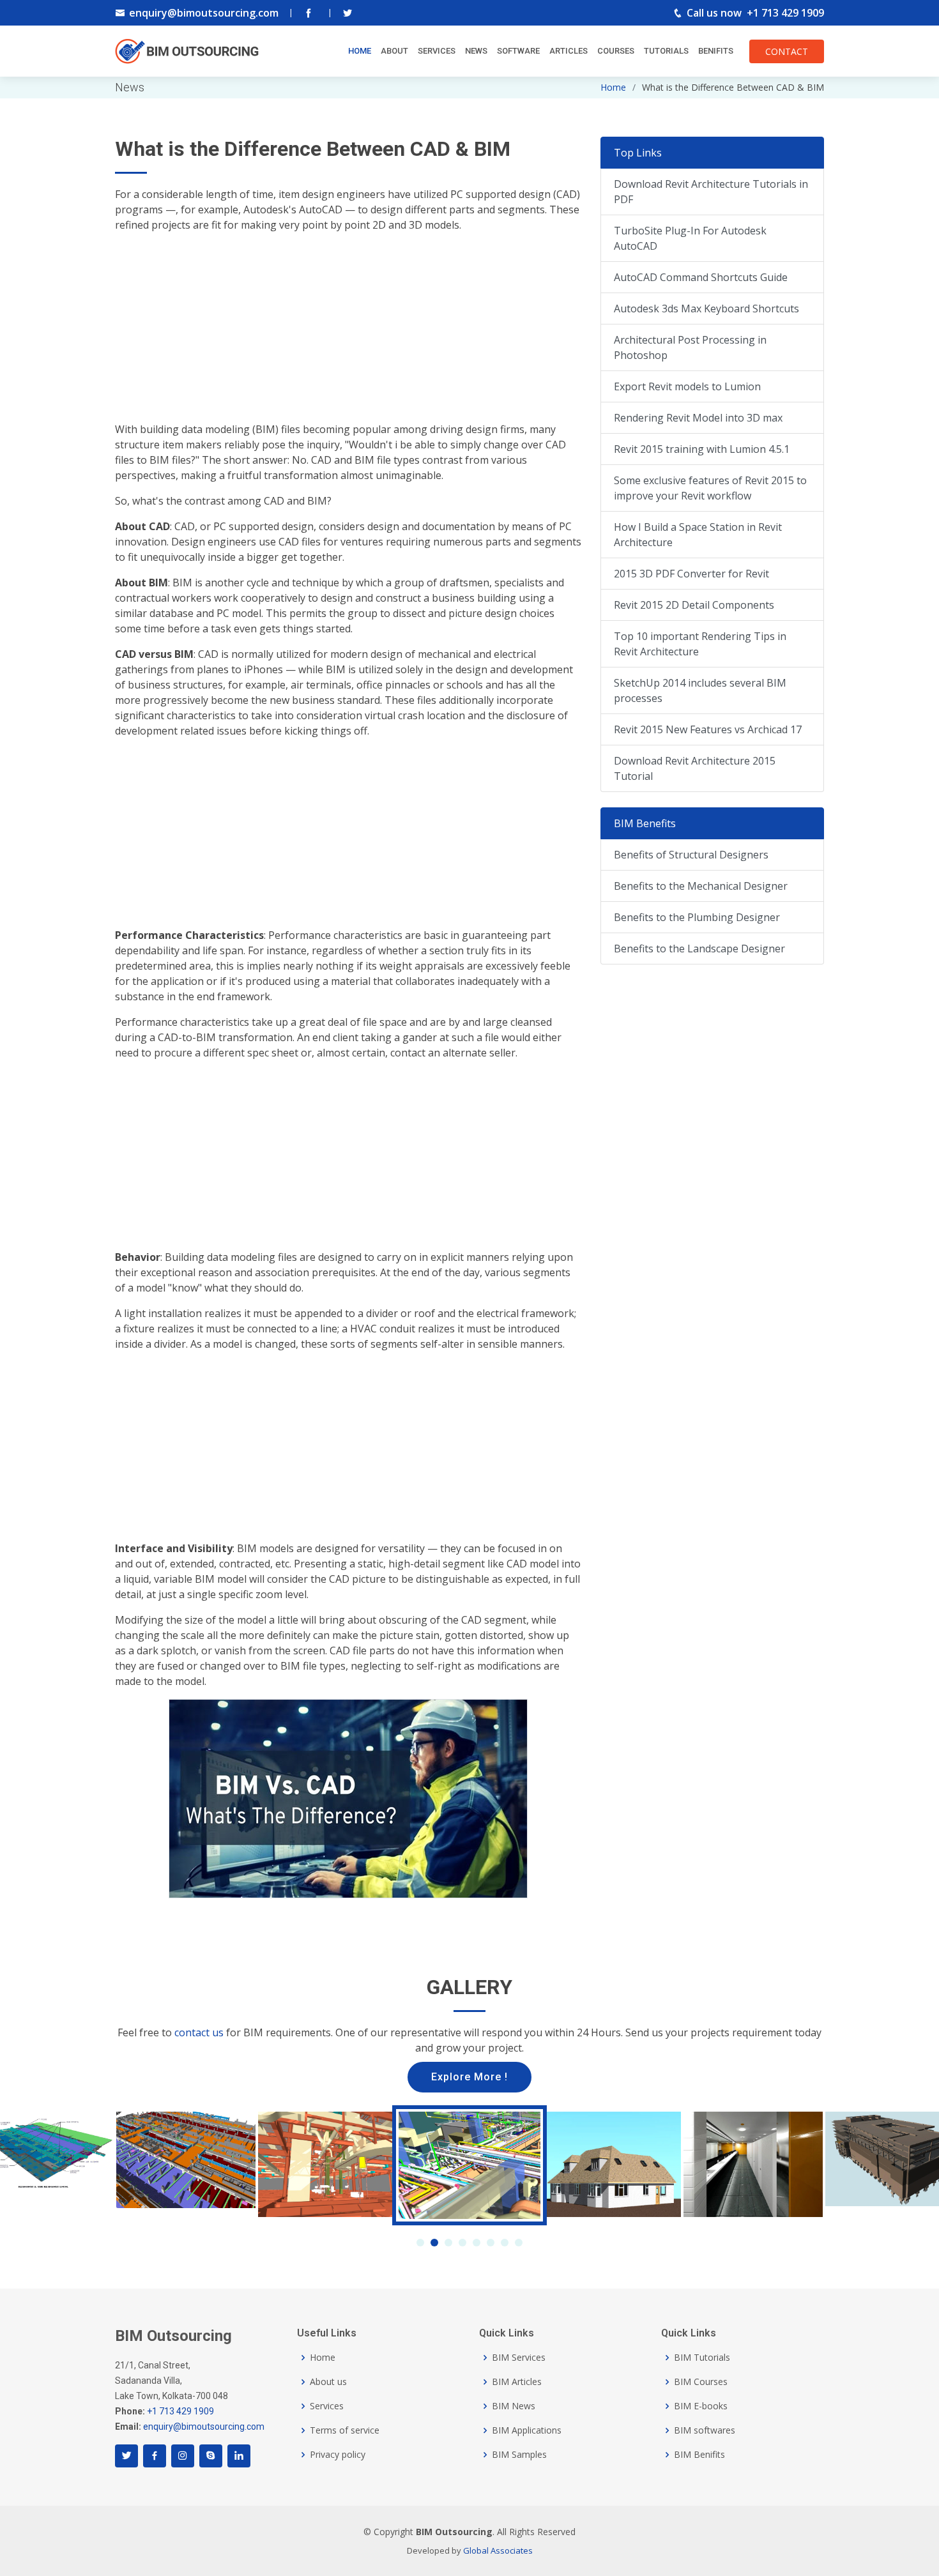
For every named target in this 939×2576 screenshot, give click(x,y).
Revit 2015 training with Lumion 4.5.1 (702, 449)
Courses (616, 51)
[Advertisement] (348, 332)
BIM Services (519, 2358)
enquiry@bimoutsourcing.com (204, 13)
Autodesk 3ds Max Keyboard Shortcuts (706, 309)
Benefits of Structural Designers (691, 855)
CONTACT (787, 51)
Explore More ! (469, 2077)
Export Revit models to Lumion (687, 386)
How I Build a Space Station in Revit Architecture (698, 535)
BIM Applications (527, 2430)
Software (518, 51)
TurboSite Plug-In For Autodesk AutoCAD (690, 238)
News (476, 51)
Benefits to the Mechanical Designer (701, 886)
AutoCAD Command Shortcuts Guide (701, 277)
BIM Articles (517, 2382)
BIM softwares (705, 2430)
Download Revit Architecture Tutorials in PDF (711, 192)
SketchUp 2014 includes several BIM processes (700, 690)
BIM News (514, 2406)
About (394, 51)
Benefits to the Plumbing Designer (697, 917)
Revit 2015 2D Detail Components (694, 605)
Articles (569, 51)
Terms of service (345, 2430)
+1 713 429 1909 (785, 13)
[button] (420, 2243)
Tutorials (666, 51)
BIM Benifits (699, 2455)
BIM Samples (519, 2455)
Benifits (716, 51)
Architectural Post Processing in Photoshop (690, 347)
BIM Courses (701, 2382)
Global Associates (498, 2550)
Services (437, 51)
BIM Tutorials (702, 2358)
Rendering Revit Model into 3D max (698, 418)
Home (360, 51)
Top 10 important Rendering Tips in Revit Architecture (700, 644)
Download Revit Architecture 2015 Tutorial (695, 768)
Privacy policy (338, 2455)
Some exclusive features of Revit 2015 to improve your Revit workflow (710, 488)
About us (328, 2382)
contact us (199, 2032)
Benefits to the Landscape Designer (699, 949)
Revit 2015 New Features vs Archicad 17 (708, 729)
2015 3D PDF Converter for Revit (691, 574)
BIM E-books (701, 2406)
